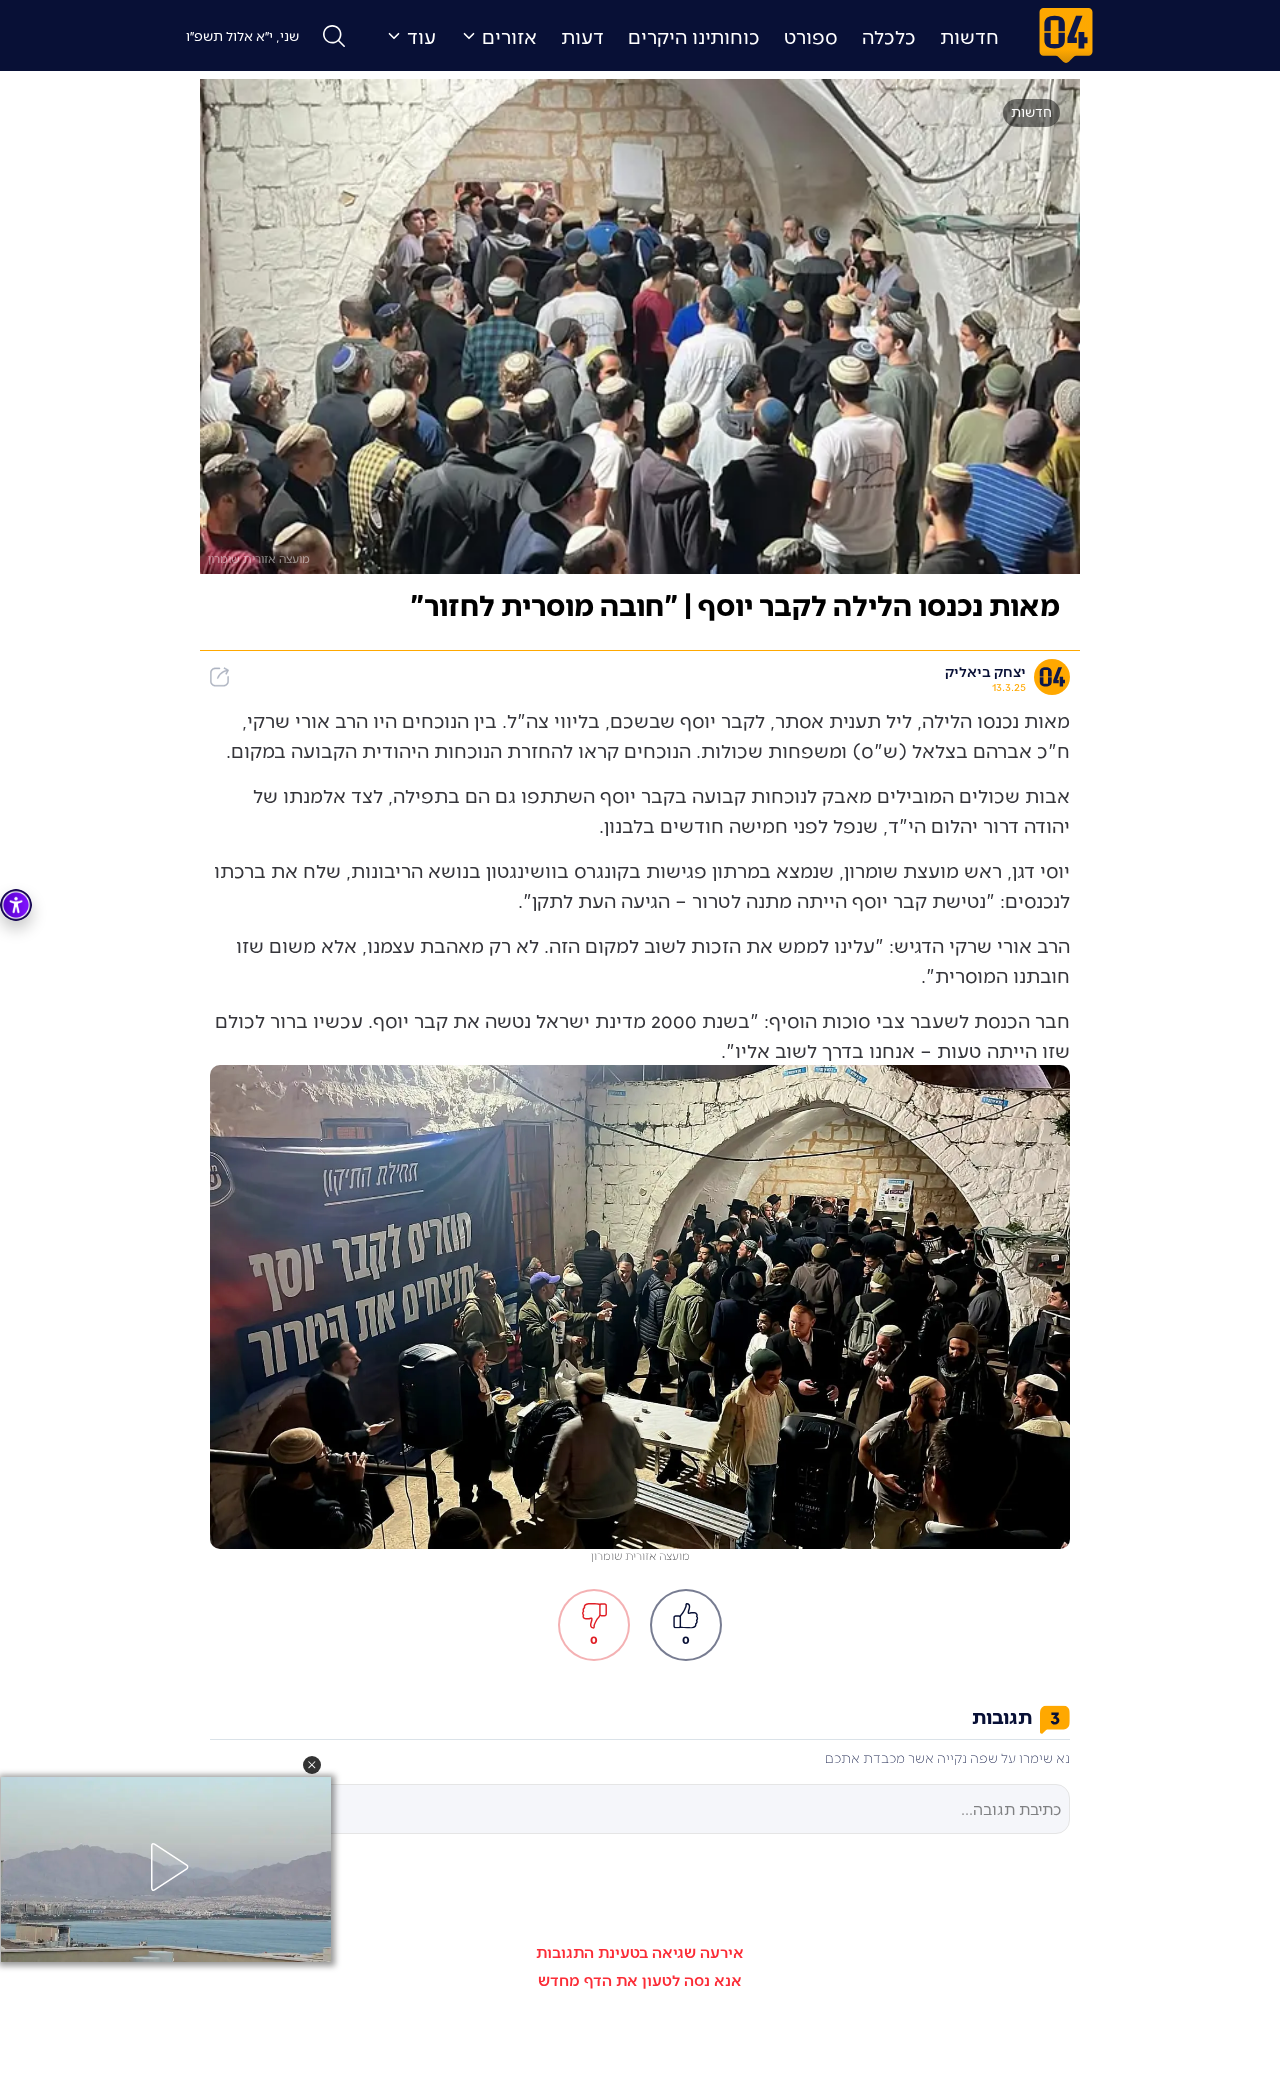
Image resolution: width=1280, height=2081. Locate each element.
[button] (312, 1765)
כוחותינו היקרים (694, 36)
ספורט (811, 36)
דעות (582, 36)
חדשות (969, 36)
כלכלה (889, 36)
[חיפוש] (334, 36)
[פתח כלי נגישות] (16, 905)
